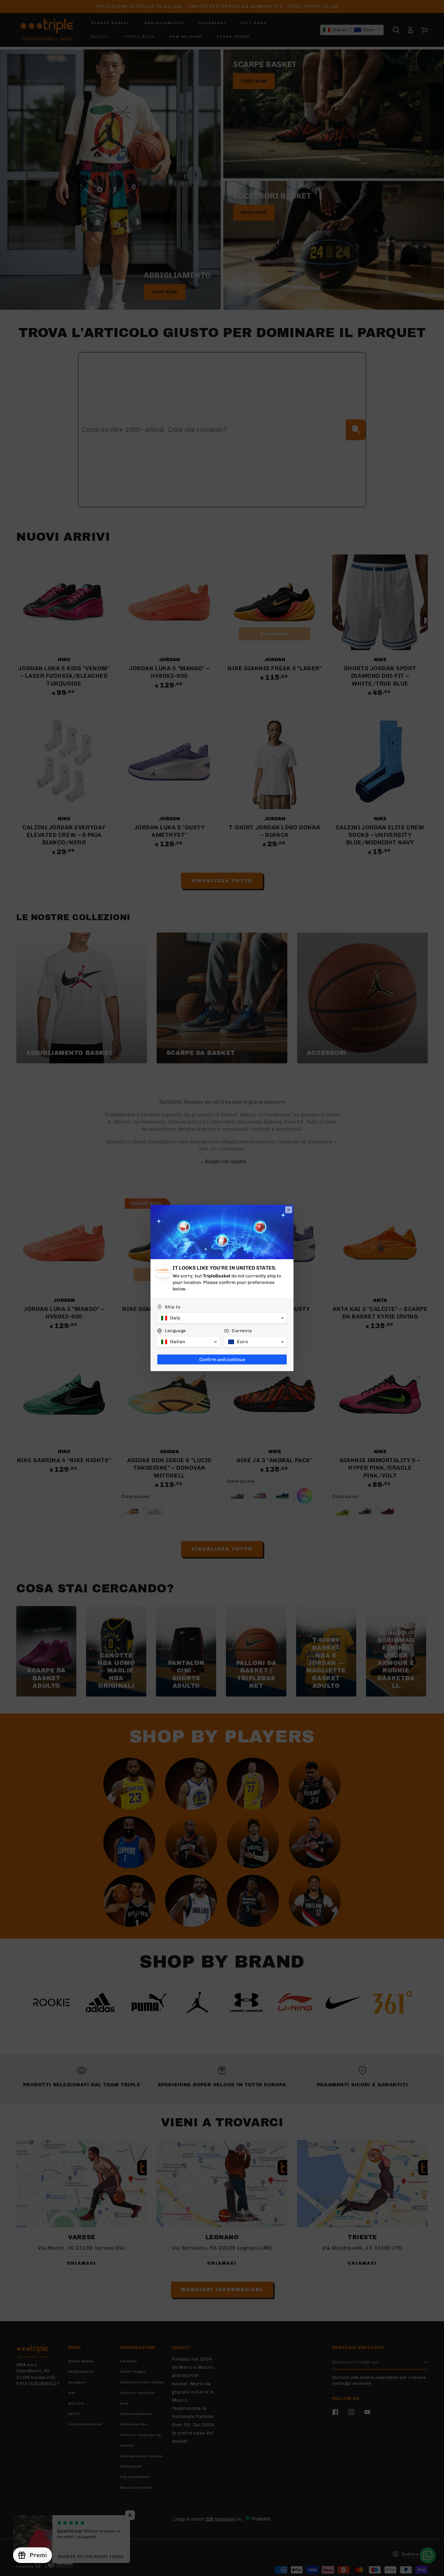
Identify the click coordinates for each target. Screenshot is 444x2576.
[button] (222, 1318)
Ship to (173, 1307)
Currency (242, 1331)
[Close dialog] (289, 1210)
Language (175, 1331)
